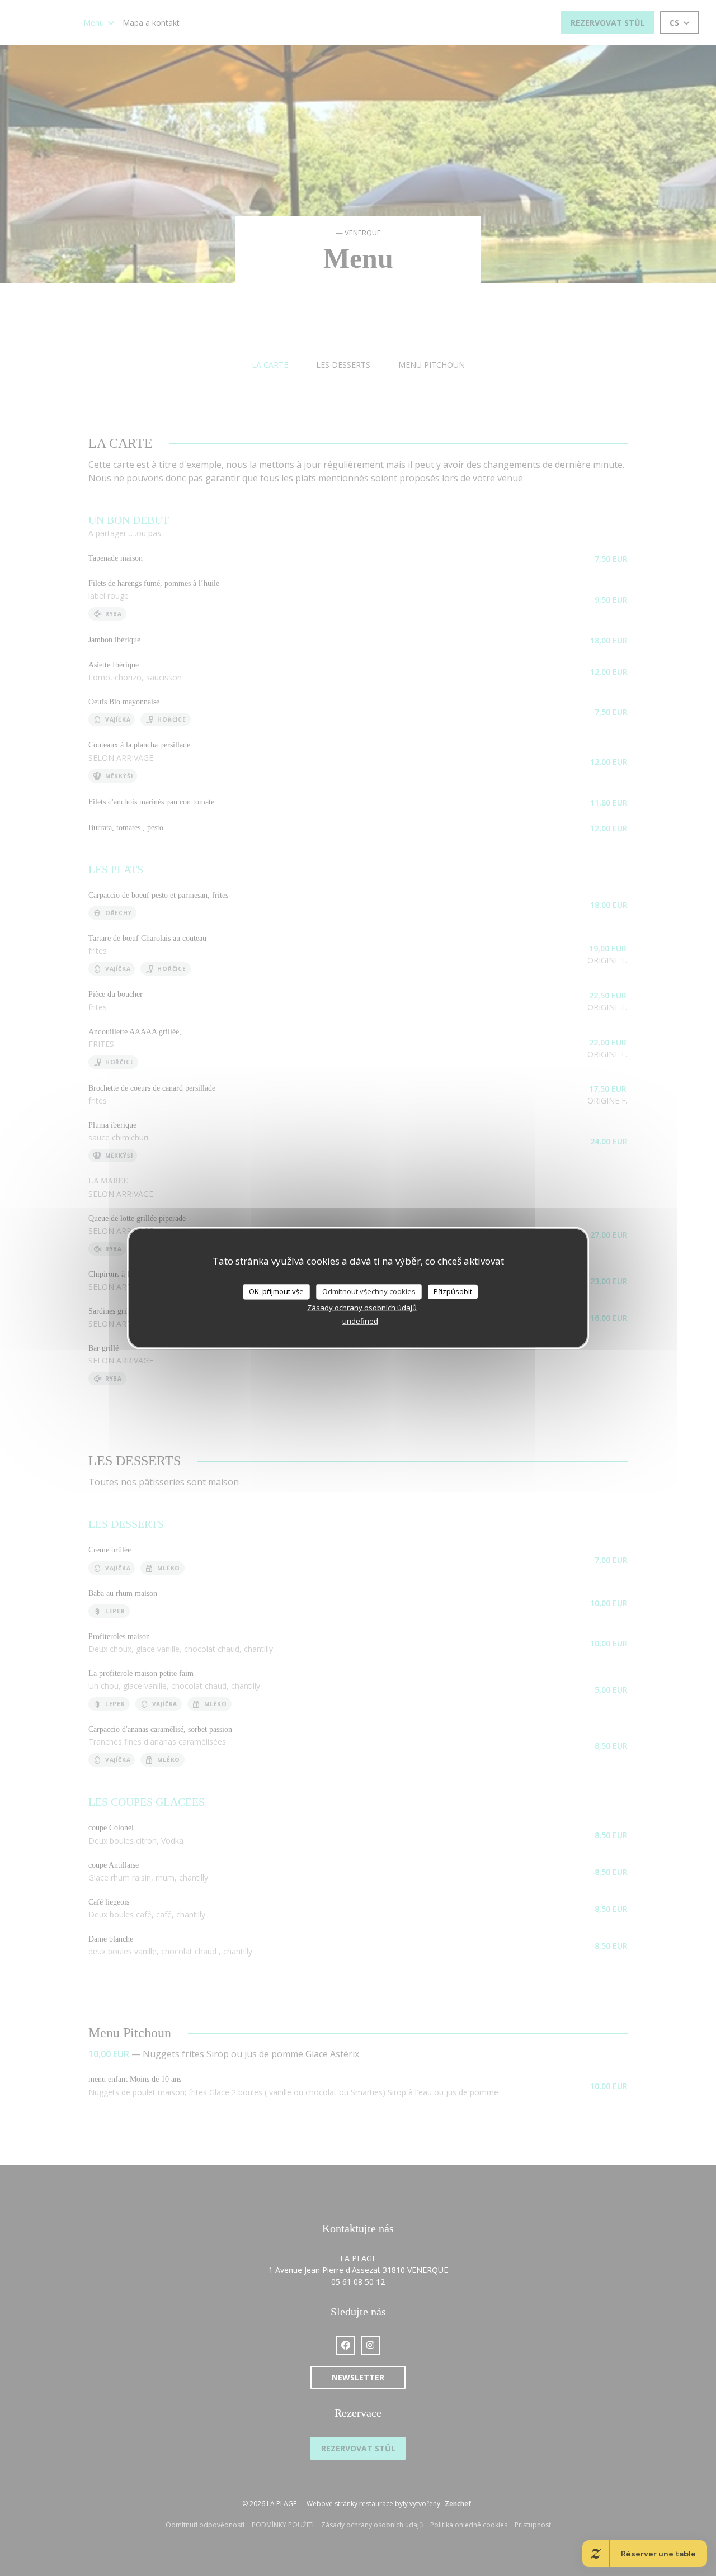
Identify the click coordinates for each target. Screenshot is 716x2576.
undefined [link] (360, 1320)
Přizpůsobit (453, 1291)
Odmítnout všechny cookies (369, 1291)
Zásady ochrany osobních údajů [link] (362, 1307)
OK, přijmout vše (276, 1291)
